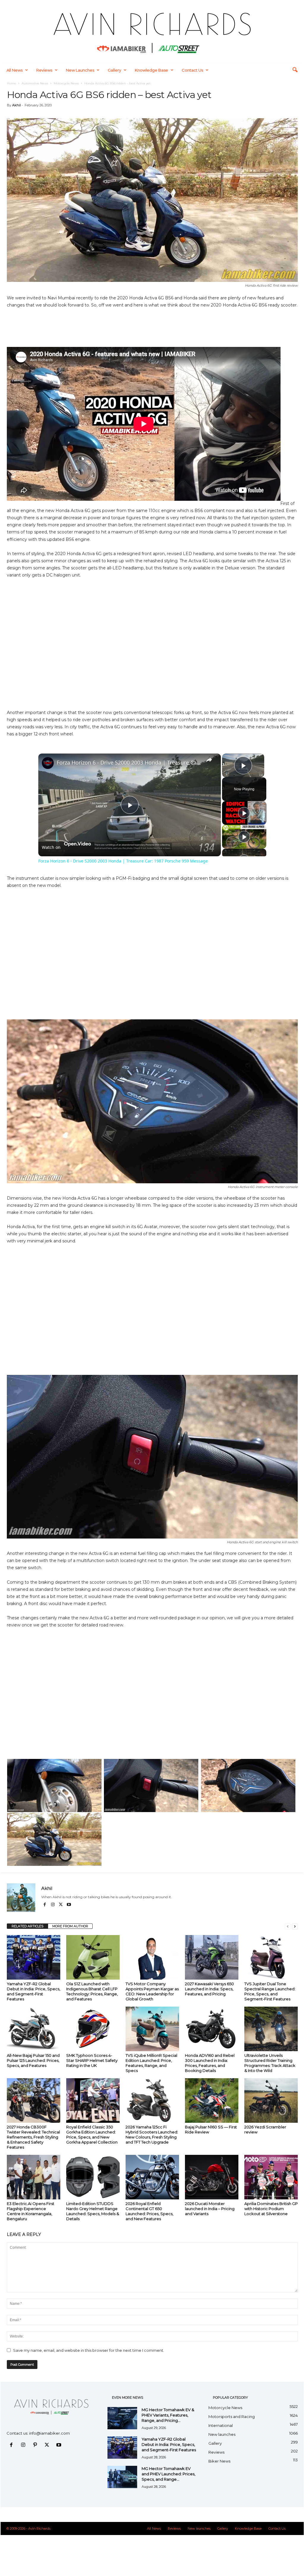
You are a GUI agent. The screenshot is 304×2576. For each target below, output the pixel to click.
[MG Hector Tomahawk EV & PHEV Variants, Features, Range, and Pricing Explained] (122, 2418)
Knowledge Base (151, 70)
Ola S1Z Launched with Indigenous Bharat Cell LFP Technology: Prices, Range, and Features (92, 1991)
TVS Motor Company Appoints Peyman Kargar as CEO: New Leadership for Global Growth (152, 1991)
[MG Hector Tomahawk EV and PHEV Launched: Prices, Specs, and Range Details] (122, 2477)
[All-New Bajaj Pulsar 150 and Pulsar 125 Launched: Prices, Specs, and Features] (34, 2029)
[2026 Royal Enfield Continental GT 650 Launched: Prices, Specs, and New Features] (152, 2177)
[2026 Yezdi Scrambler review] (271, 2100)
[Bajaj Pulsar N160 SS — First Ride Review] (212, 2100)
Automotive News (35, 83)
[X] (61, 1905)
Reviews (44, 70)
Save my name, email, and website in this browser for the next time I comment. (89, 2350)
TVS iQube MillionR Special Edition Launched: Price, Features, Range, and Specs (151, 2063)
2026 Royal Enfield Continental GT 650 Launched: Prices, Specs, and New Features (149, 2211)
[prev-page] (288, 1926)
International (221, 2425)
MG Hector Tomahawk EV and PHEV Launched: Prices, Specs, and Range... (168, 2474)
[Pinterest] (36, 2445)
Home (11, 83)
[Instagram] (53, 1905)
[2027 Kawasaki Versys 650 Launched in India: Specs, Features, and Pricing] (212, 1957)
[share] (209, 760)
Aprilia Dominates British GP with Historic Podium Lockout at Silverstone (271, 2209)
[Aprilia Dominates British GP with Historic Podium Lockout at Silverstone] (271, 2177)
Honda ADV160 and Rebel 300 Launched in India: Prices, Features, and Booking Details (210, 2063)
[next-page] (295, 1926)
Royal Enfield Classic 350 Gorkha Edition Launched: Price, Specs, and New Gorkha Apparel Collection (92, 2134)
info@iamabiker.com (49, 2433)
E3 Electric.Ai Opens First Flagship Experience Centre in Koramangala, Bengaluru (31, 2211)
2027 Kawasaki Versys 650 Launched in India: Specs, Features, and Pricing (209, 1989)
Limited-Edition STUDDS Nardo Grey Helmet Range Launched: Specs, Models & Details (93, 2211)
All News (15, 70)
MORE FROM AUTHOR (70, 1926)
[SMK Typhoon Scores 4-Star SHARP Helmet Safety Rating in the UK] (93, 2029)
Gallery (114, 70)
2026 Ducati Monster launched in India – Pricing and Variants (210, 2209)
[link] (48, 763)
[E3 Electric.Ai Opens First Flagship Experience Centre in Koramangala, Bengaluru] (34, 2177)
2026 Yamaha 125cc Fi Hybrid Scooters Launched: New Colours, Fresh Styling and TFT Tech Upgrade (152, 2134)
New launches (80, 70)
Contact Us (192, 70)
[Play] (244, 813)
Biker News (219, 2461)
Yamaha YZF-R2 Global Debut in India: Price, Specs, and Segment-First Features (34, 1991)
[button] (295, 70)
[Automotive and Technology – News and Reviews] (152, 31)
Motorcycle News (66, 83)
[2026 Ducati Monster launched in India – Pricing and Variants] (212, 2177)
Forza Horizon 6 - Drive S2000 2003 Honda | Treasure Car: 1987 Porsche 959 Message (129, 762)
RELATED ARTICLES (27, 1926)
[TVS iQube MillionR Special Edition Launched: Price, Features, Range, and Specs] (152, 2029)
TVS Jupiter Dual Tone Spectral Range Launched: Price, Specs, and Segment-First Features (270, 1991)
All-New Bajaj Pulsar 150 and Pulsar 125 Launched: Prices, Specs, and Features (33, 2060)
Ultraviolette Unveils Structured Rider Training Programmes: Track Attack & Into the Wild (270, 2063)
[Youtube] (69, 1905)
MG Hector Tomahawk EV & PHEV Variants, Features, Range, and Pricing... (168, 2415)
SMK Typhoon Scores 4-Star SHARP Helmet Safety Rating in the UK (92, 2060)
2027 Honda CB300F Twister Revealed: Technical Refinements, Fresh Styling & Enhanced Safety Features (33, 2137)
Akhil (16, 105)
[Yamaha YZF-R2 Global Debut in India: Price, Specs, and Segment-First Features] (34, 1957)
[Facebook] (45, 1905)
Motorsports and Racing (232, 2417)
